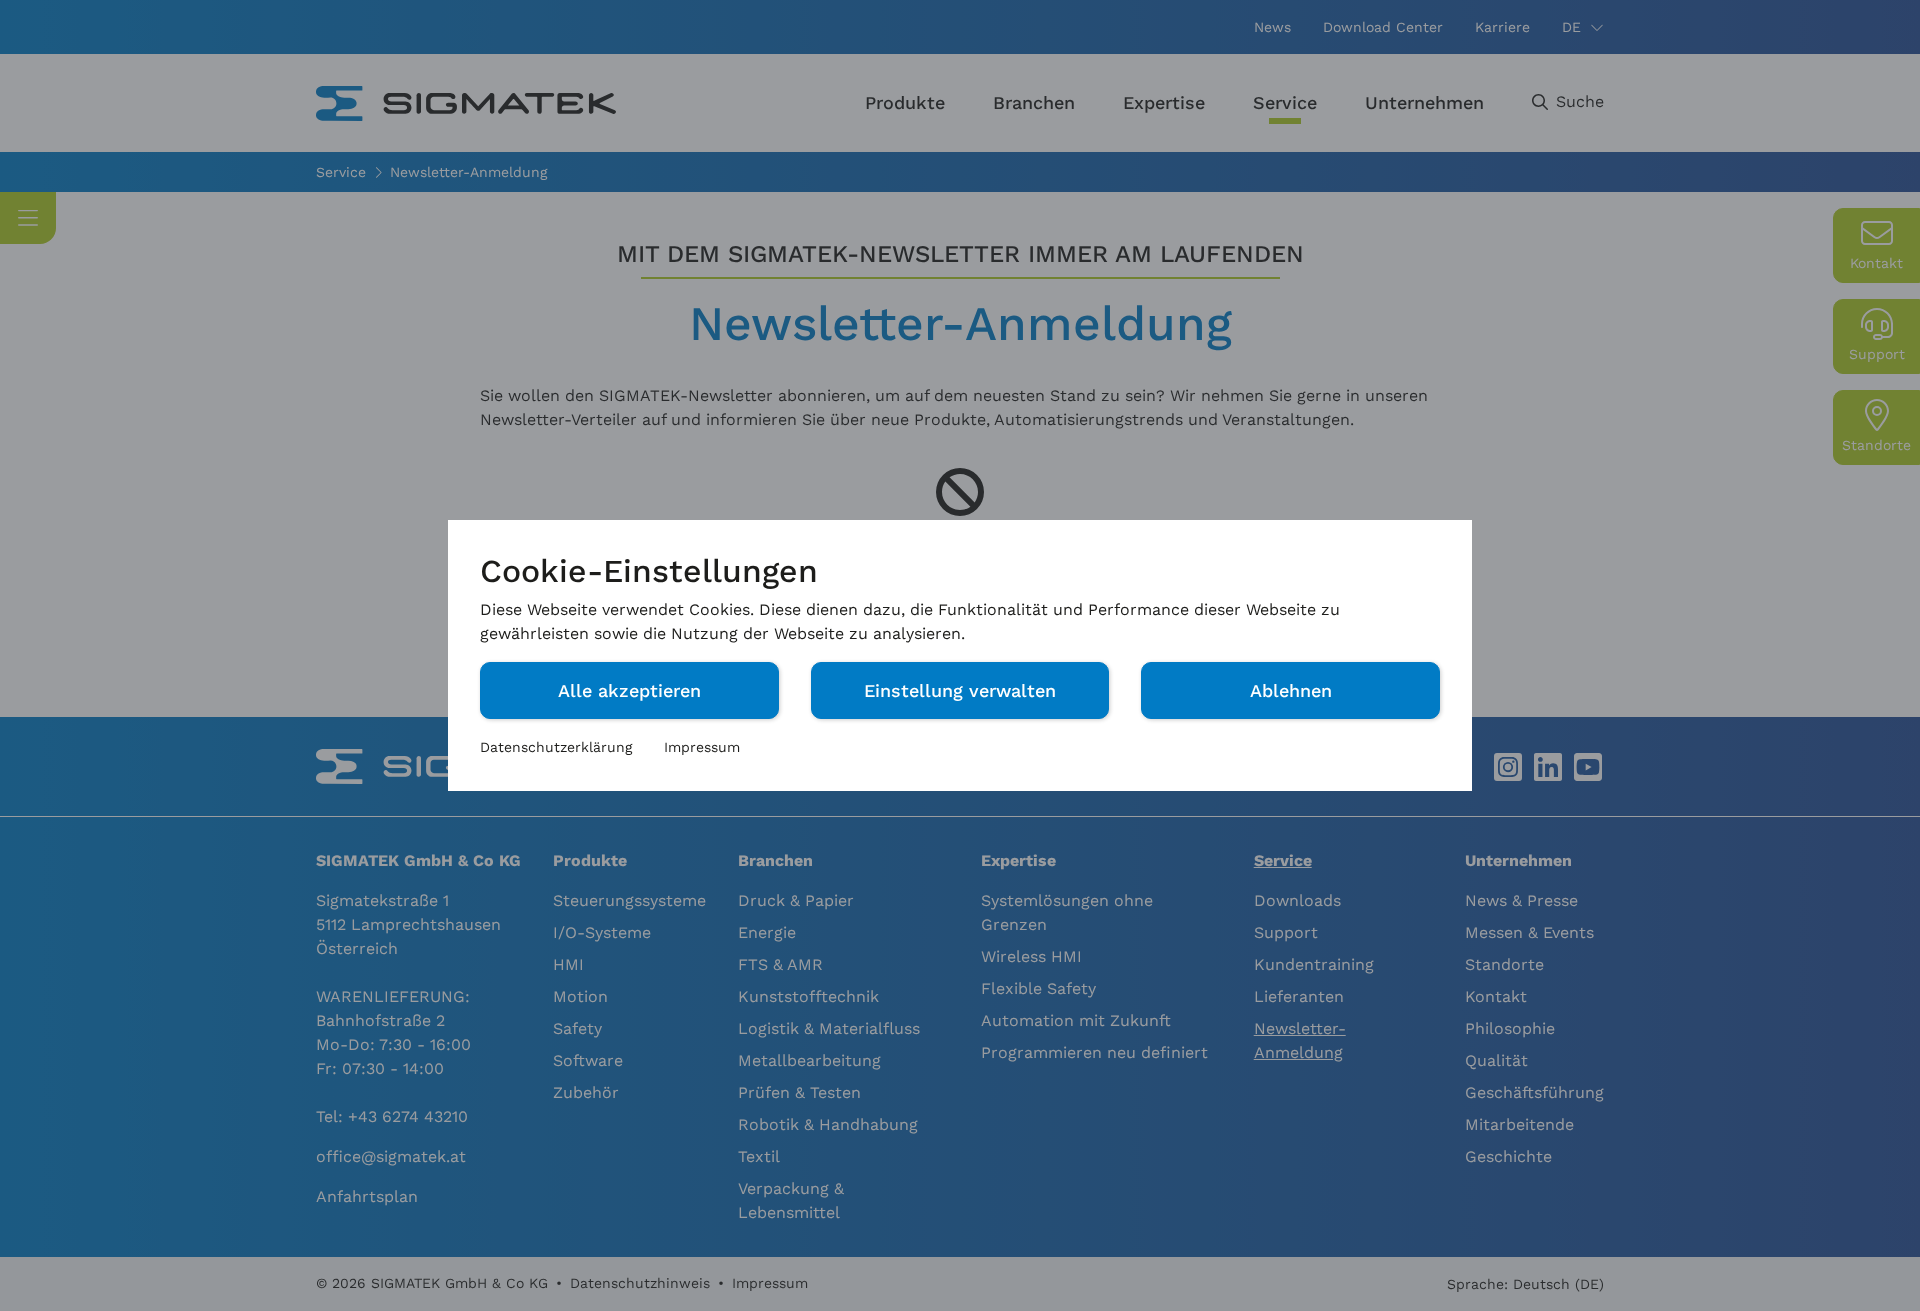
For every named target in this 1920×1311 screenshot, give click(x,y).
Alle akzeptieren (629, 690)
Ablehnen (1291, 690)
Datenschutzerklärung (556, 747)
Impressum (702, 747)
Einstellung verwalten (960, 690)
